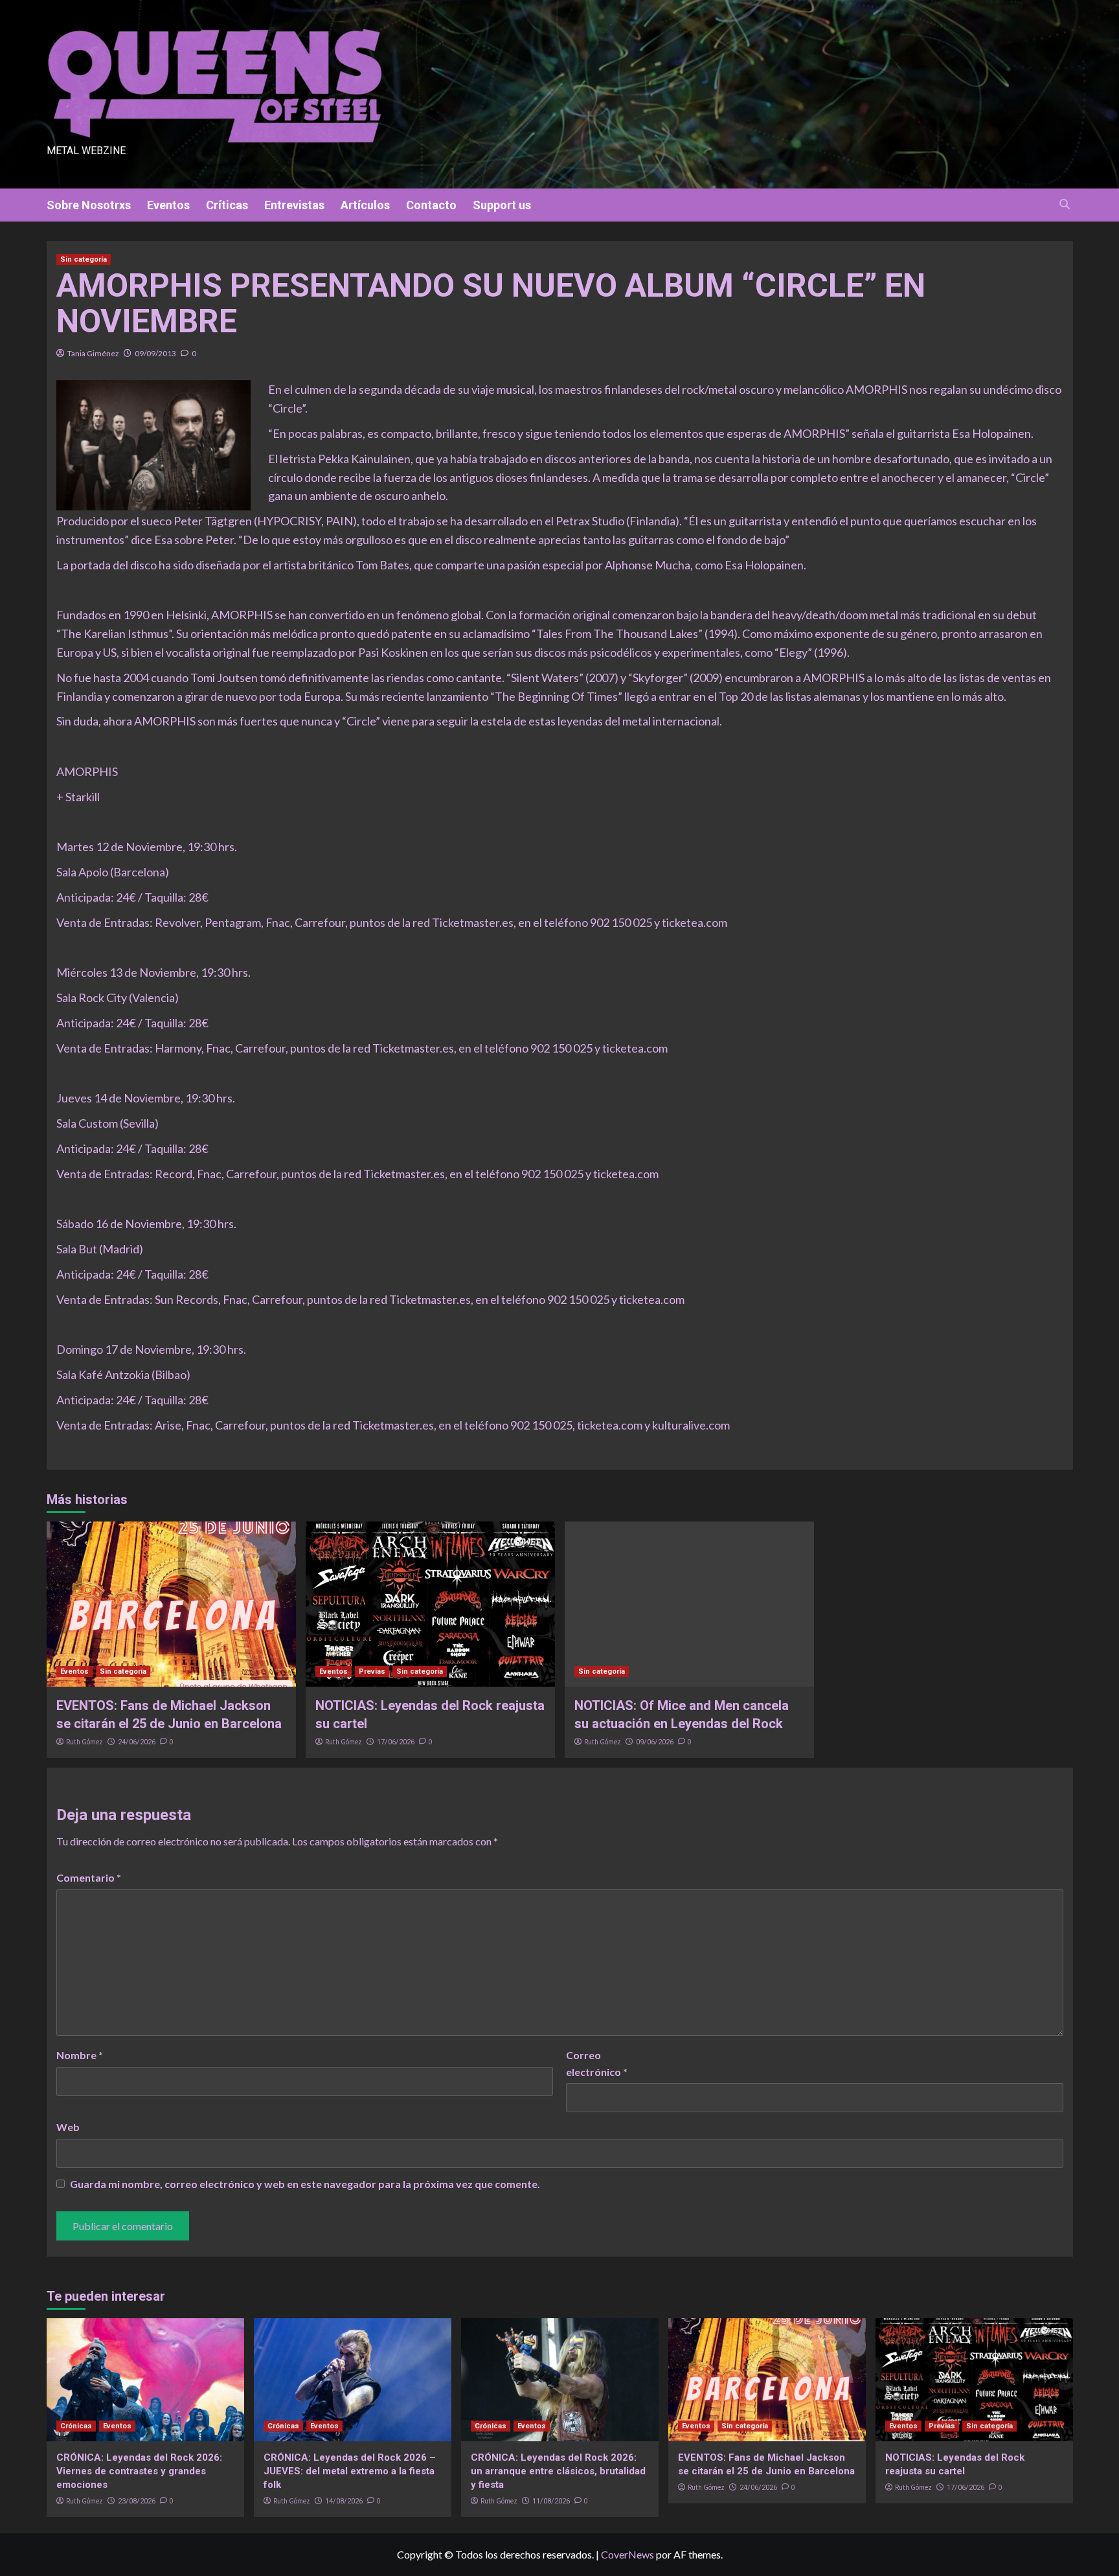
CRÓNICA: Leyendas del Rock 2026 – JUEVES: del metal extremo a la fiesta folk (350, 2471)
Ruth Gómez (85, 1742)
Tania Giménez (93, 353)
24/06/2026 (137, 1742)
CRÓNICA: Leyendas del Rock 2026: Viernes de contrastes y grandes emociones (139, 2471)
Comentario (89, 1877)
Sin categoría (84, 259)
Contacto (431, 205)
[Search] (1065, 204)
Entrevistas (294, 205)
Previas (372, 1671)
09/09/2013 (155, 353)
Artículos (365, 205)
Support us (502, 205)
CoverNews (627, 2554)
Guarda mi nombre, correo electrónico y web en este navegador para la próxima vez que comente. (305, 2184)
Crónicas (76, 2426)
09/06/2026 (655, 1742)
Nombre (80, 2055)
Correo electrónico (597, 2063)
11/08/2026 (551, 2501)
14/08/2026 (344, 2501)
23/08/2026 (137, 2501)
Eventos (168, 205)
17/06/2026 (396, 1742)
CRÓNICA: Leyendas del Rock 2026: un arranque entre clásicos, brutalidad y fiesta (558, 2471)
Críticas (227, 205)
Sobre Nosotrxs (89, 205)
